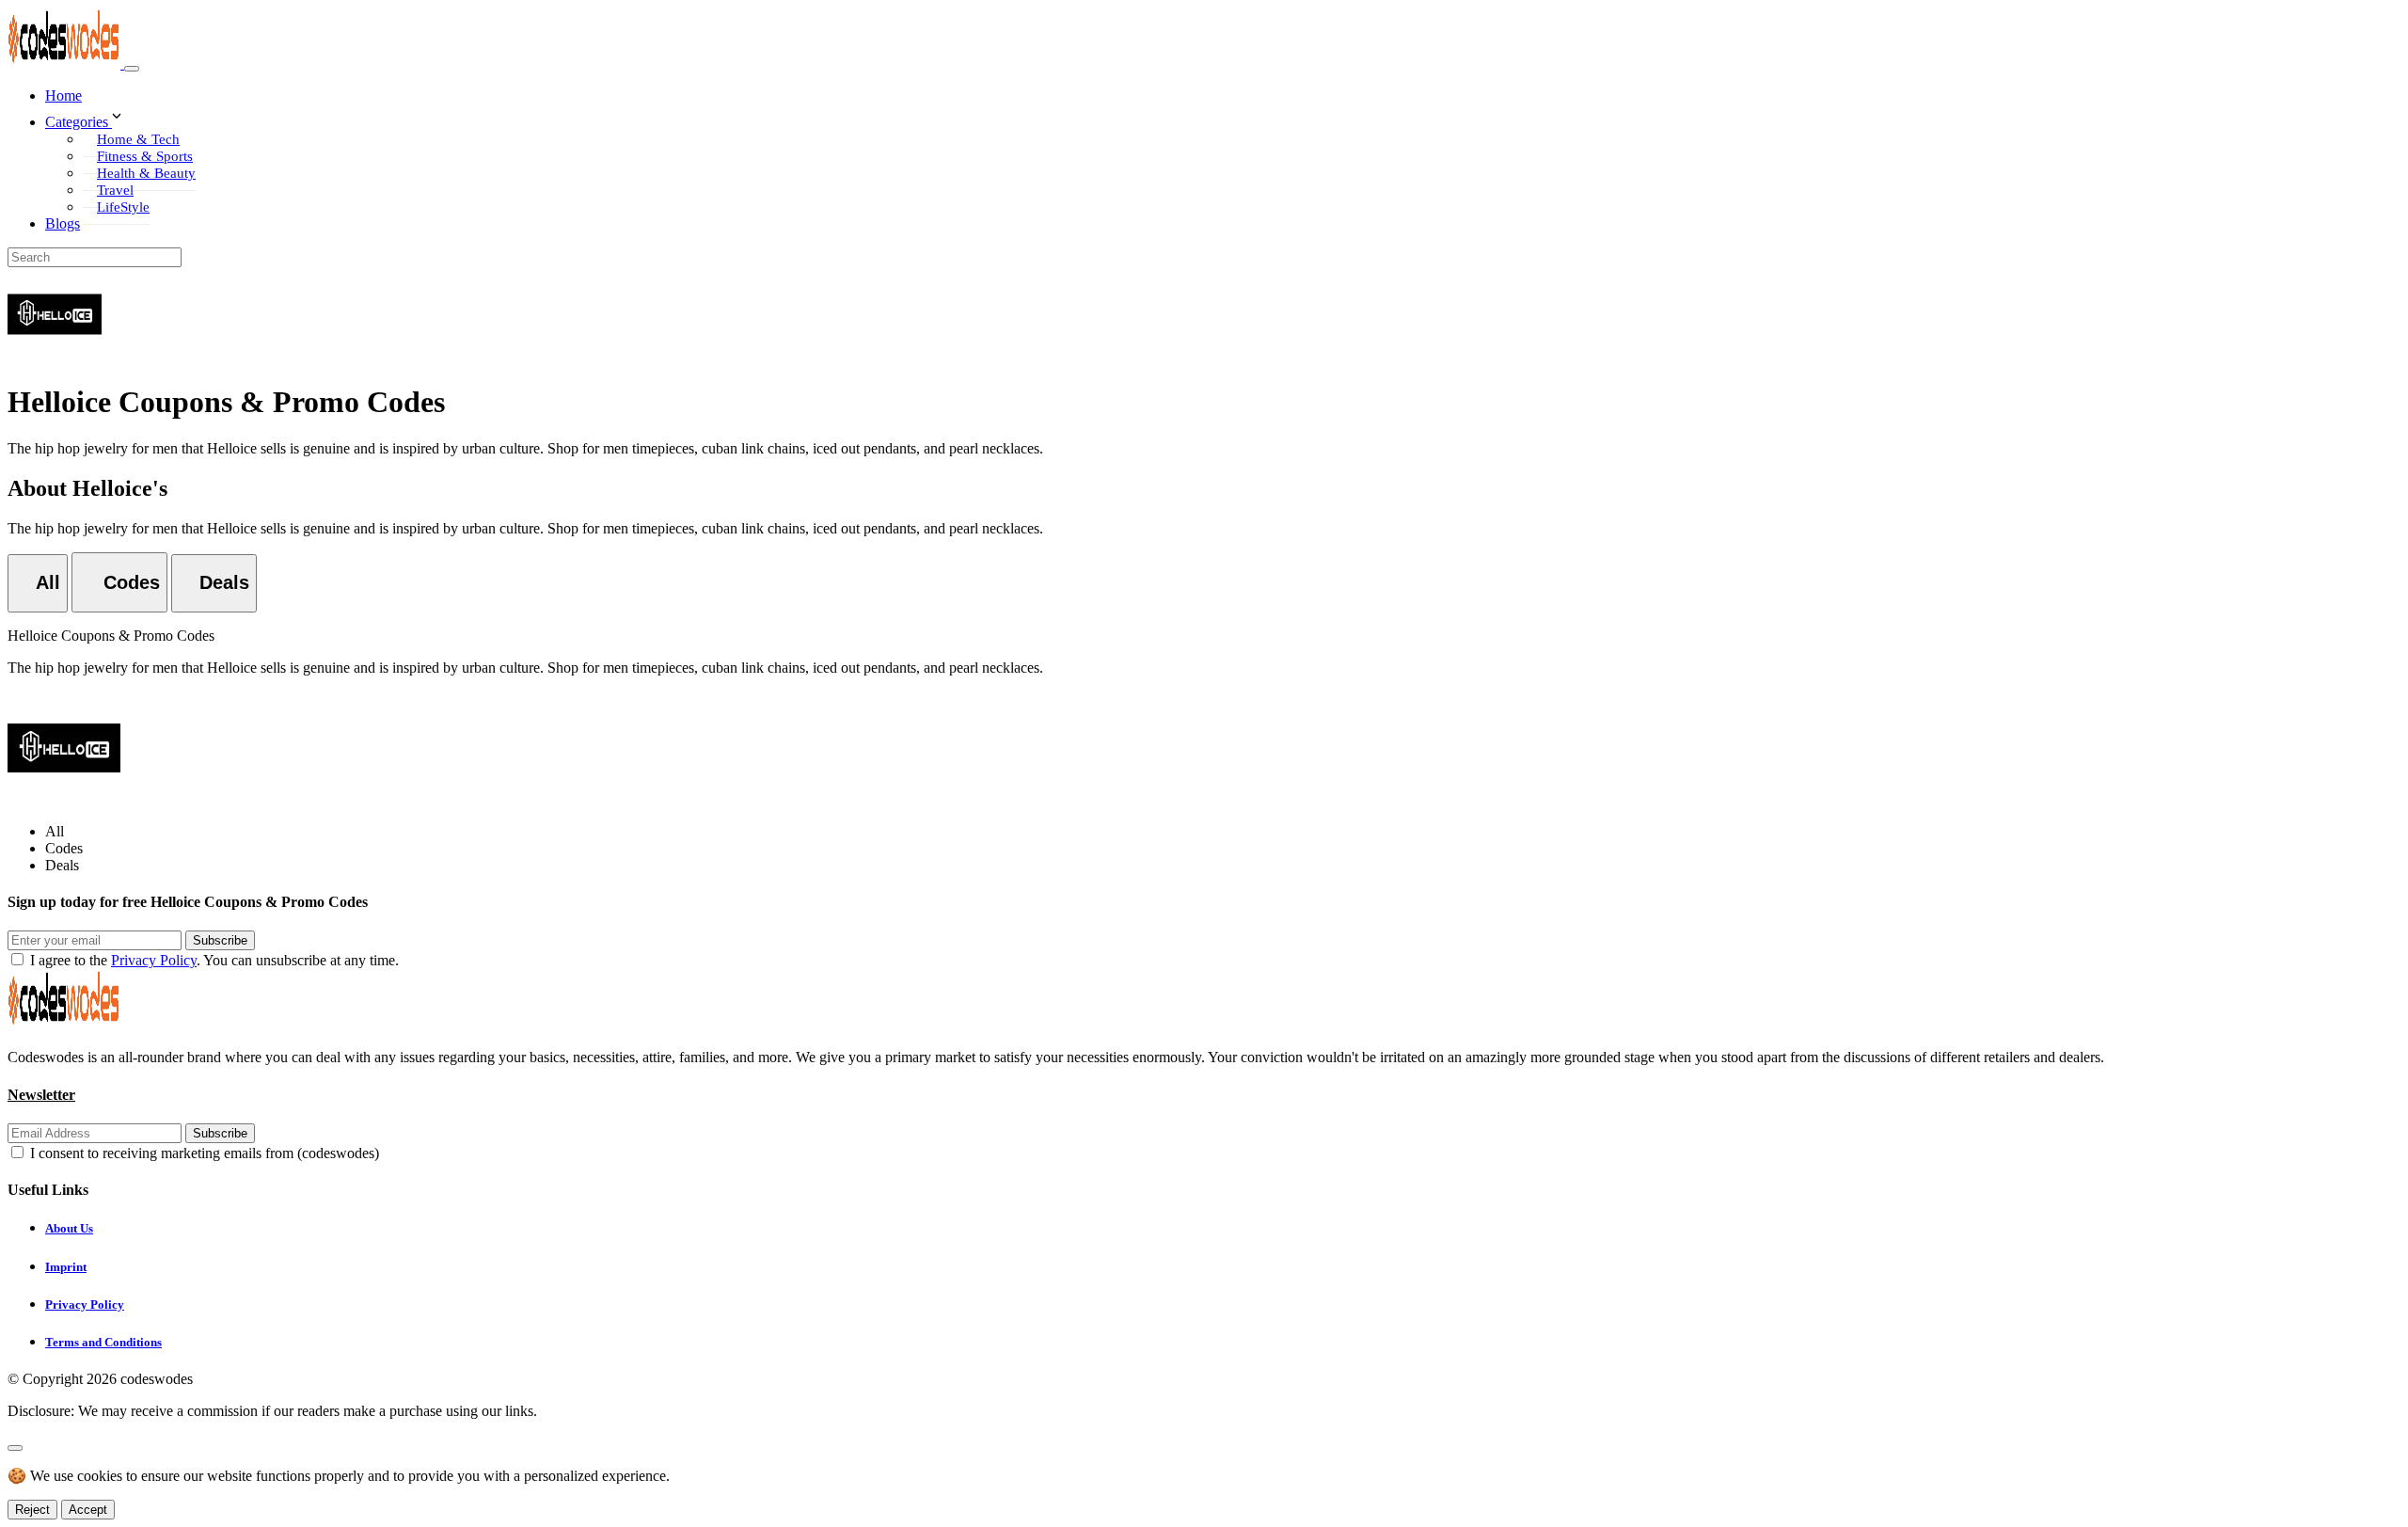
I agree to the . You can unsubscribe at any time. (214, 960)
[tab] (38, 583)
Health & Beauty (146, 173)
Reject (32, 1510)
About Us (69, 1228)
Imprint (66, 1267)
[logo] (66, 64)
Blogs (63, 223)
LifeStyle (123, 207)
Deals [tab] (62, 865)
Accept (88, 1510)
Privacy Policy (154, 960)
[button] (1223, 118)
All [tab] (55, 831)
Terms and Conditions (103, 1342)
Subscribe (220, 940)
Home (63, 95)
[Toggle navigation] (132, 69)
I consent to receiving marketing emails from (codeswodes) (205, 1153)
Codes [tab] (64, 848)
